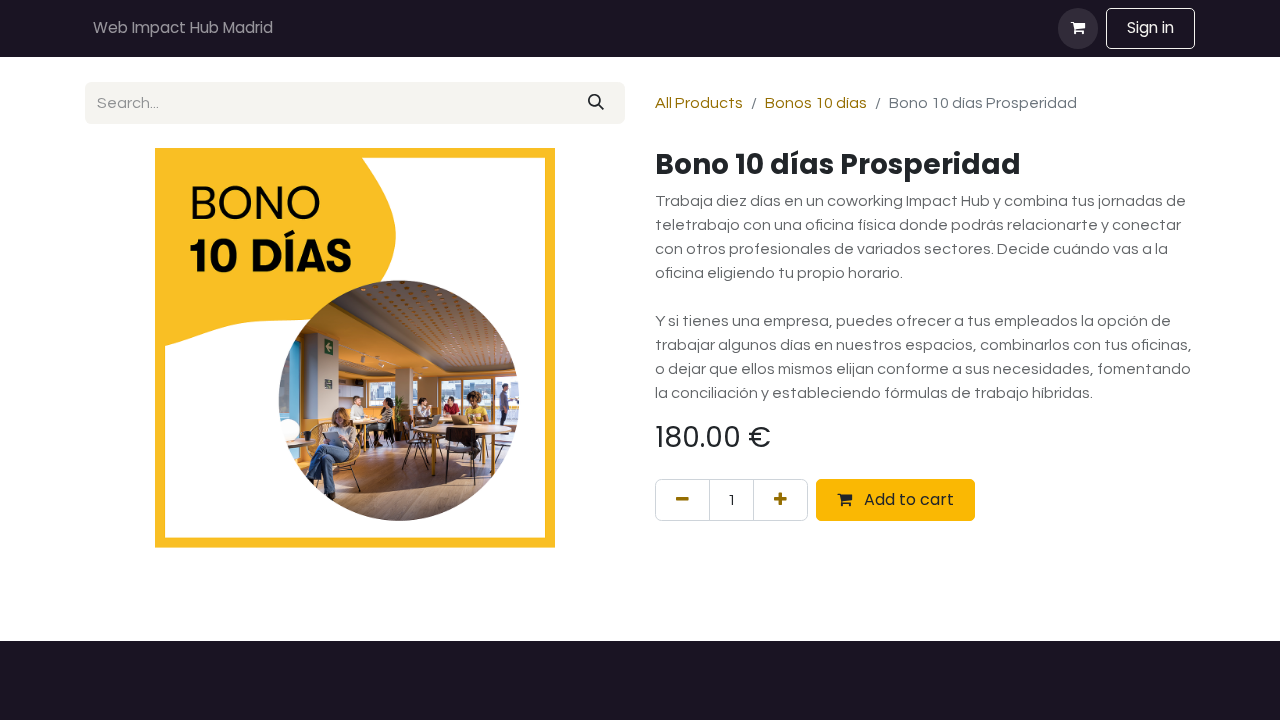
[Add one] (780, 500)
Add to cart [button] (907, 499)
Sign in (1150, 27)
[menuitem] (183, 28)
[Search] (596, 103)
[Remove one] (682, 500)
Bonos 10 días (816, 103)
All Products (699, 103)
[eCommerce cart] (1078, 28)
